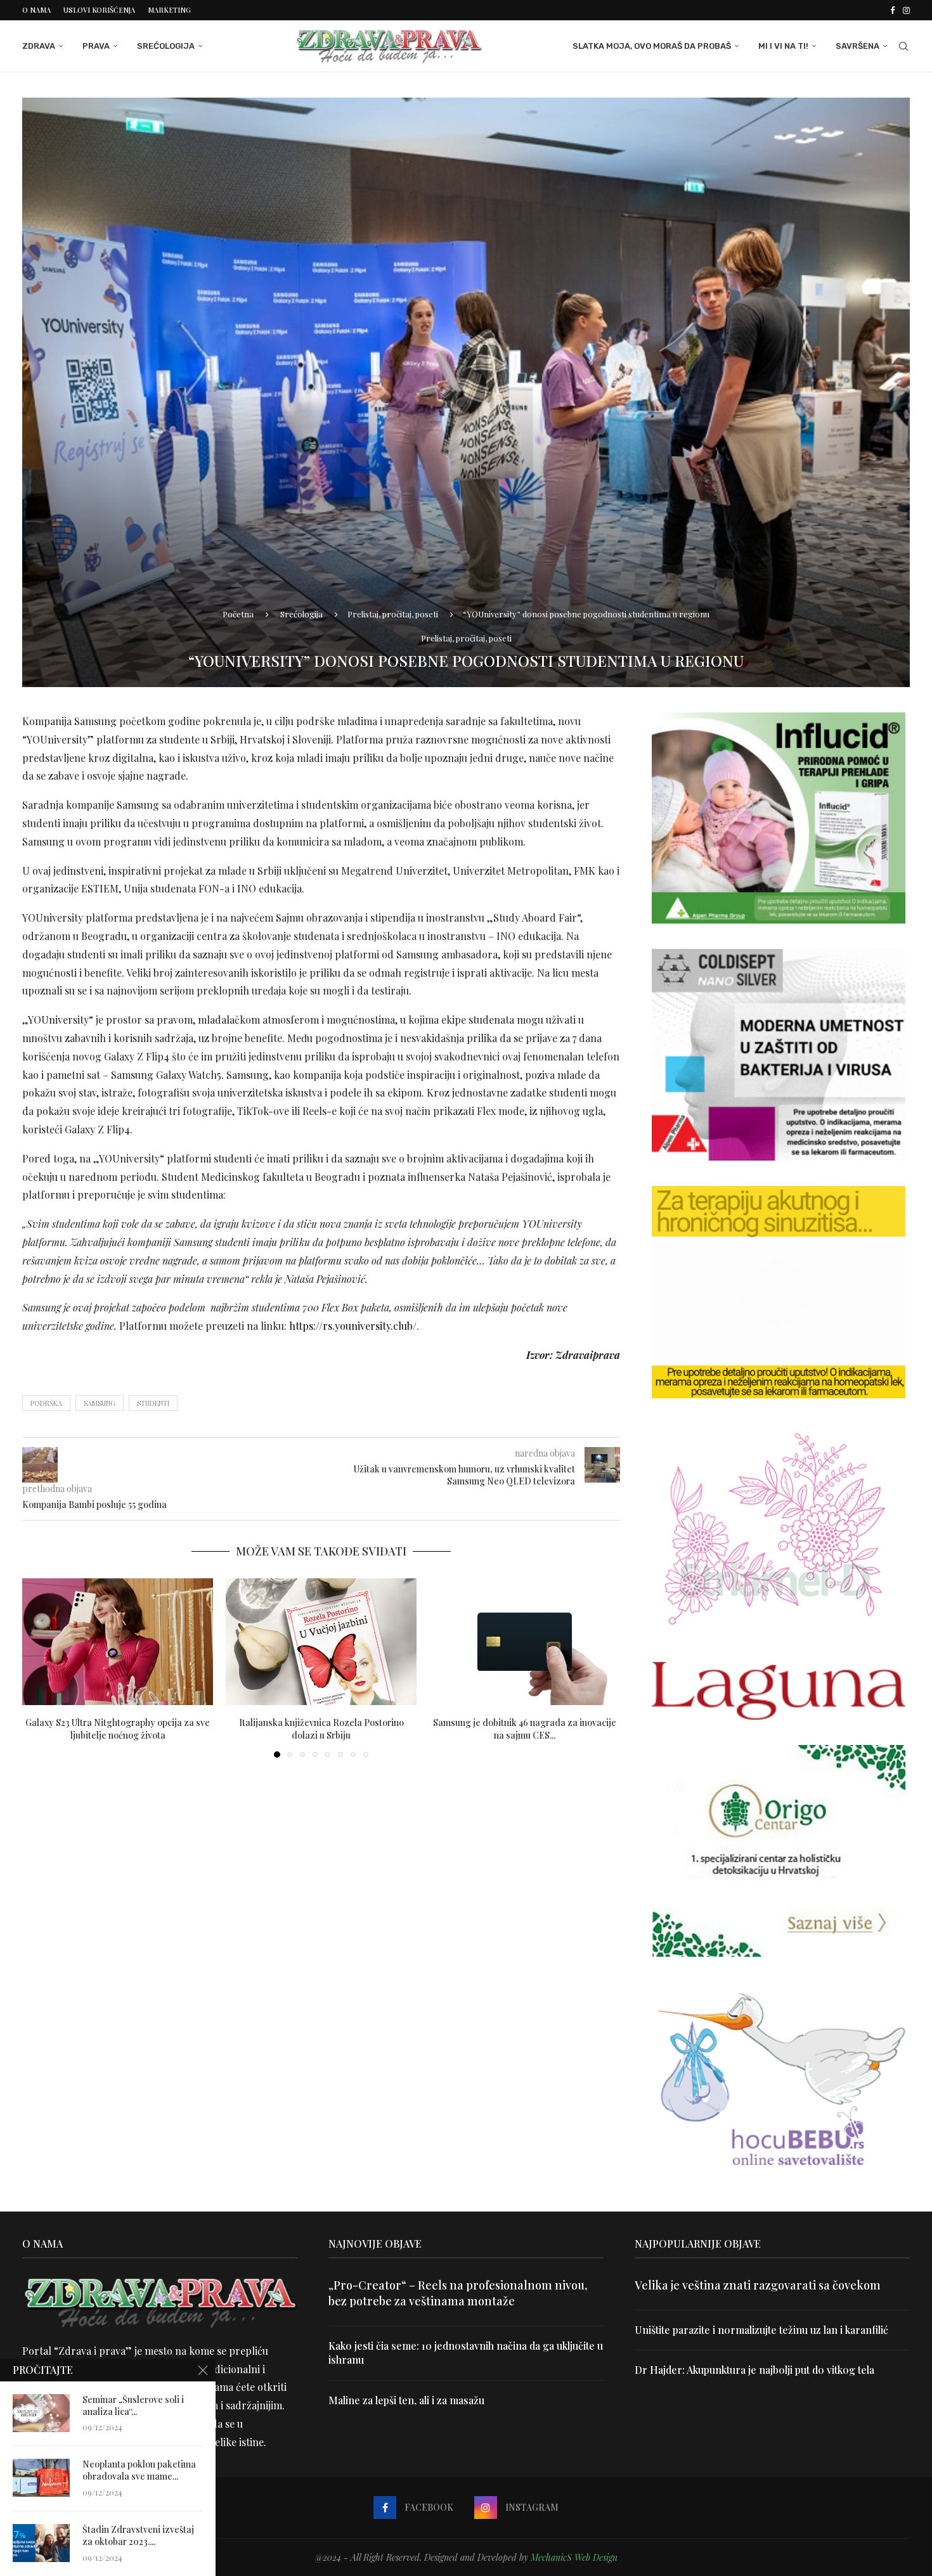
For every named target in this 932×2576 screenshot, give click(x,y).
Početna (238, 614)
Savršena (858, 46)
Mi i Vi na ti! (783, 46)
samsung (100, 1403)
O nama (36, 10)
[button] (39, 1667)
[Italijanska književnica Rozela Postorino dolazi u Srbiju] (321, 1642)
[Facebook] (892, 10)
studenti (153, 1403)
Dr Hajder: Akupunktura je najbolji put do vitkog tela (754, 2370)
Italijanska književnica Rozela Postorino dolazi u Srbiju (321, 1728)
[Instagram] (906, 10)
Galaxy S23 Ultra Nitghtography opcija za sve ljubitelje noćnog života (118, 1728)
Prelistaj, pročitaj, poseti (393, 614)
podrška (46, 1403)
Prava (96, 46)
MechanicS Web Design (574, 2557)
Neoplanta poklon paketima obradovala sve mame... (139, 2470)
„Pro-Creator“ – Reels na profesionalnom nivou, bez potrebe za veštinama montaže (458, 2293)
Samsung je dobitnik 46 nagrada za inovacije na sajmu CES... (525, 1728)
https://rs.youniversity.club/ (353, 1326)
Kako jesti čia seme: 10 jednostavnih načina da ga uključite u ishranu (466, 2353)
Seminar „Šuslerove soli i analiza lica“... (133, 2406)
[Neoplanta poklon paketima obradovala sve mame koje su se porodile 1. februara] (41, 2478)
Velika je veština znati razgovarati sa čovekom (758, 2285)
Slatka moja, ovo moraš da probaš (652, 46)
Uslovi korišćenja (99, 10)
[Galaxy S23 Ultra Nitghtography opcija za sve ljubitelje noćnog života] (118, 1642)
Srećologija (166, 46)
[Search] (903, 46)
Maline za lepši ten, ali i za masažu (406, 2400)
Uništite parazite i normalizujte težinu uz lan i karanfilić (761, 2330)
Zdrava (39, 46)
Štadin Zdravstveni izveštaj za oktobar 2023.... (138, 2536)
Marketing (169, 10)
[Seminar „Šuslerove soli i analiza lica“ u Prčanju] (41, 2413)
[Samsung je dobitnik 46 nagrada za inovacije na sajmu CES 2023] (525, 1642)
